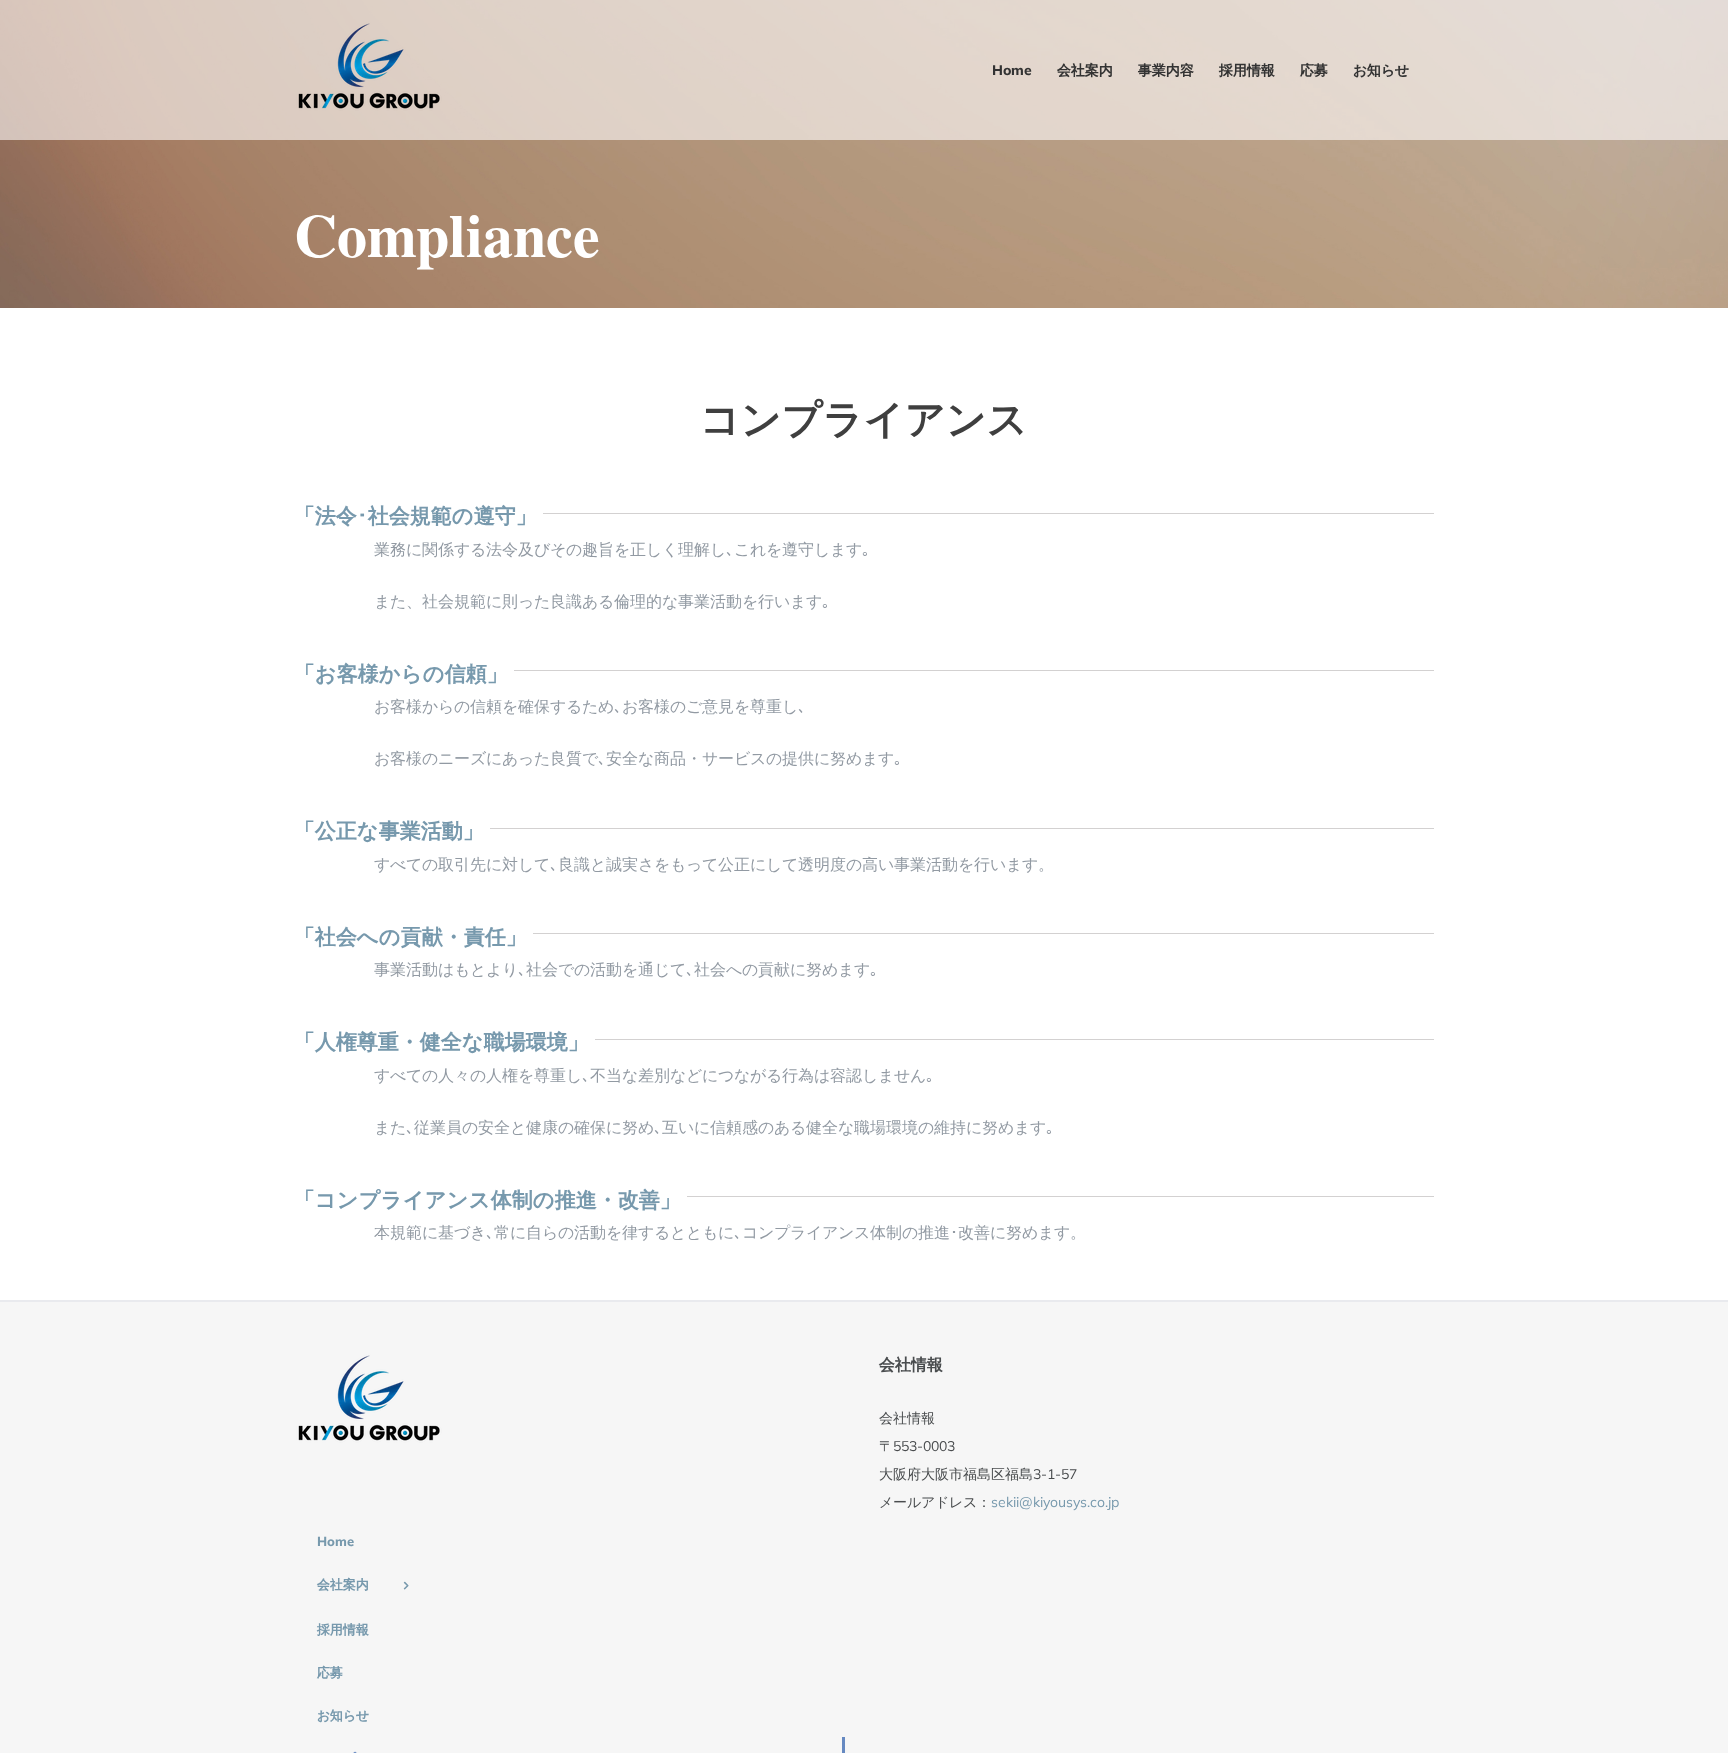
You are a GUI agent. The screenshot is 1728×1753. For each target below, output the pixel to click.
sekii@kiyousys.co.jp (1055, 1502)
